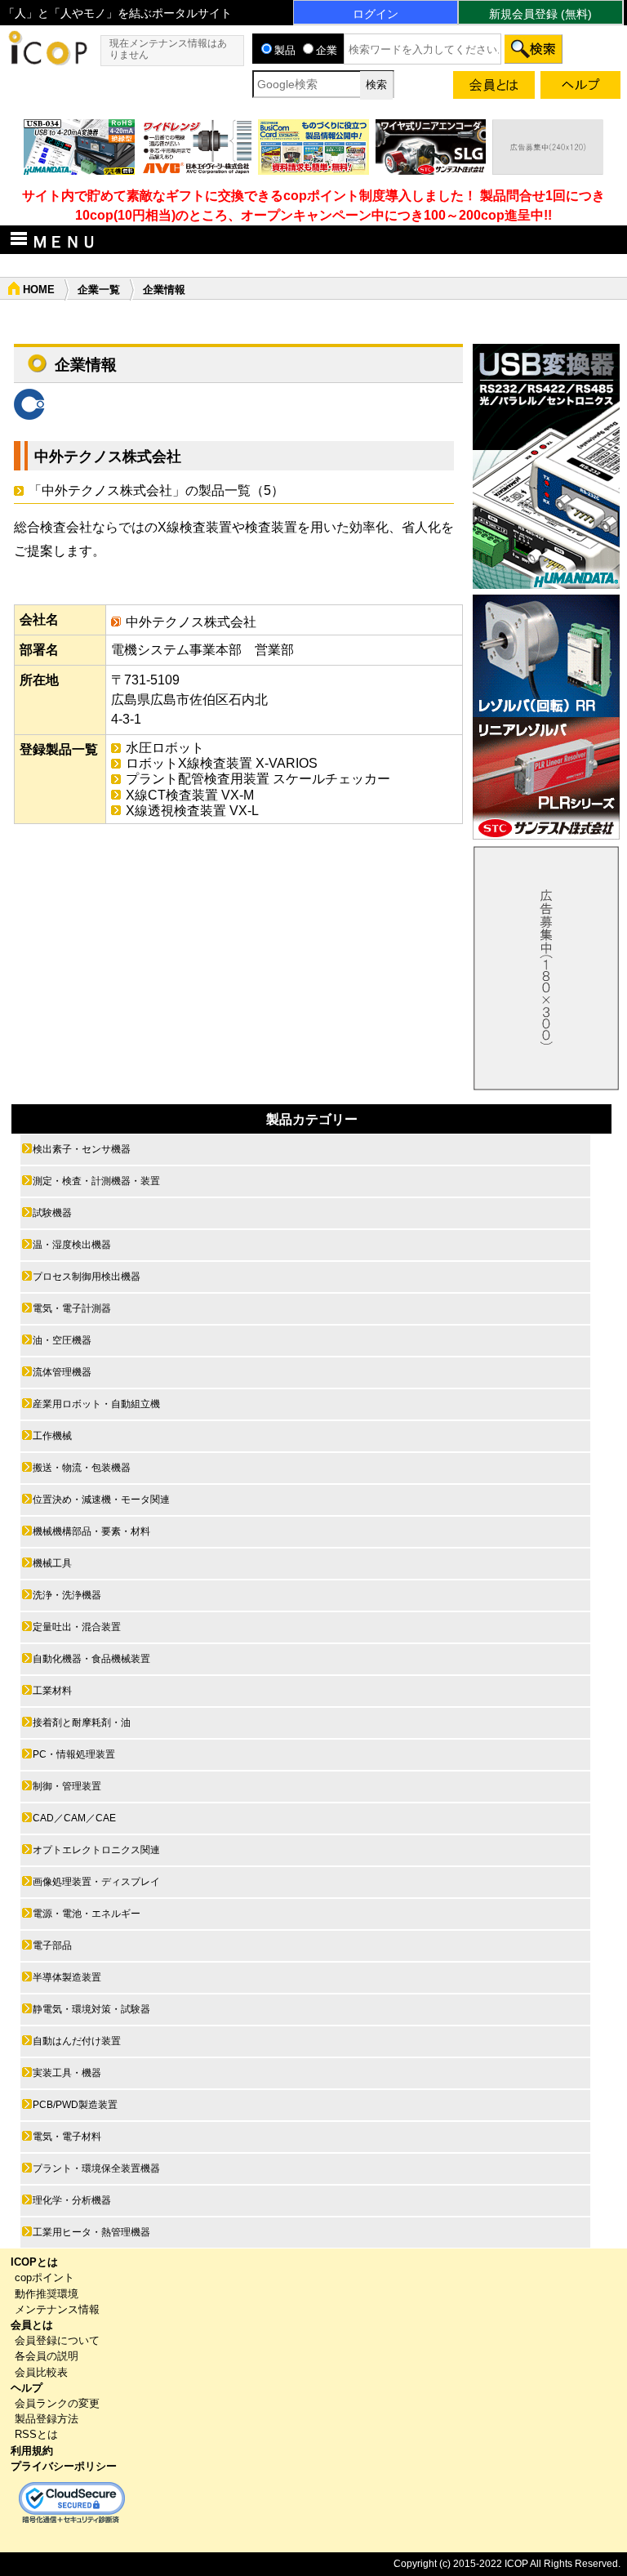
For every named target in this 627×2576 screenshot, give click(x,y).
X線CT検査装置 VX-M (190, 795)
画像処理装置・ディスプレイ (96, 1882)
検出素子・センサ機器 (82, 1149)
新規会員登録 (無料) (540, 14)
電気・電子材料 (67, 2137)
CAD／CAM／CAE (74, 1818)
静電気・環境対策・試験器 (91, 2009)
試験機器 (52, 1213)
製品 (285, 50)
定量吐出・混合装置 (77, 1627)
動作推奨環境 (47, 2294)
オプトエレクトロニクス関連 (96, 1850)
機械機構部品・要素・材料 (91, 1531)
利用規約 (32, 2451)
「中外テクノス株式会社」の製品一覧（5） (156, 490)
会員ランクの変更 (57, 2403)
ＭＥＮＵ (64, 242)
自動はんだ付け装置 (77, 2041)
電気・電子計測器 (72, 1308)
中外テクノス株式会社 (108, 457)
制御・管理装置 (67, 1786)
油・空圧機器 (62, 1340)
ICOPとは (34, 2262)
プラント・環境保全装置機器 (96, 2168)
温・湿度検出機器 (72, 1245)
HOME (39, 290)
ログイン (376, 14)
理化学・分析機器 (72, 2200)
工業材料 (52, 1691)
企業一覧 (99, 290)
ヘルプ (27, 2388)
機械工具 (52, 1563)
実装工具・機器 (67, 2073)
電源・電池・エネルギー (87, 1914)
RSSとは (36, 2434)
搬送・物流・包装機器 (82, 1468)
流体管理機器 (62, 1372)
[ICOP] (47, 61)
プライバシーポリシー (64, 2466)
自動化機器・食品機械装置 (91, 1659)
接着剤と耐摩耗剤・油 (82, 1723)
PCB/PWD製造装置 (75, 2105)
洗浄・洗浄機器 (67, 1595)
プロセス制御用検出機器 (87, 1277)
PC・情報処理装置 (74, 1754)
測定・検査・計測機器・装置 (96, 1181)
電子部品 (52, 1945)
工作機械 (52, 1436)
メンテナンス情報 (57, 2309)
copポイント (44, 2277)
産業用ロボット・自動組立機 (96, 1404)
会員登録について (57, 2340)
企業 (327, 50)
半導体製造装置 (67, 1977)
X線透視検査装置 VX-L (192, 811)
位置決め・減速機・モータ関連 (101, 1500)
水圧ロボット (165, 748)
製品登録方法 (47, 2419)
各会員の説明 (47, 2356)
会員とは (32, 2325)
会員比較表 (41, 2372)
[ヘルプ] (580, 88)
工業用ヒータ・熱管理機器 (91, 2232)
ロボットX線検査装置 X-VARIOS (222, 763)
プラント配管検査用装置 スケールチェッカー (258, 779)
